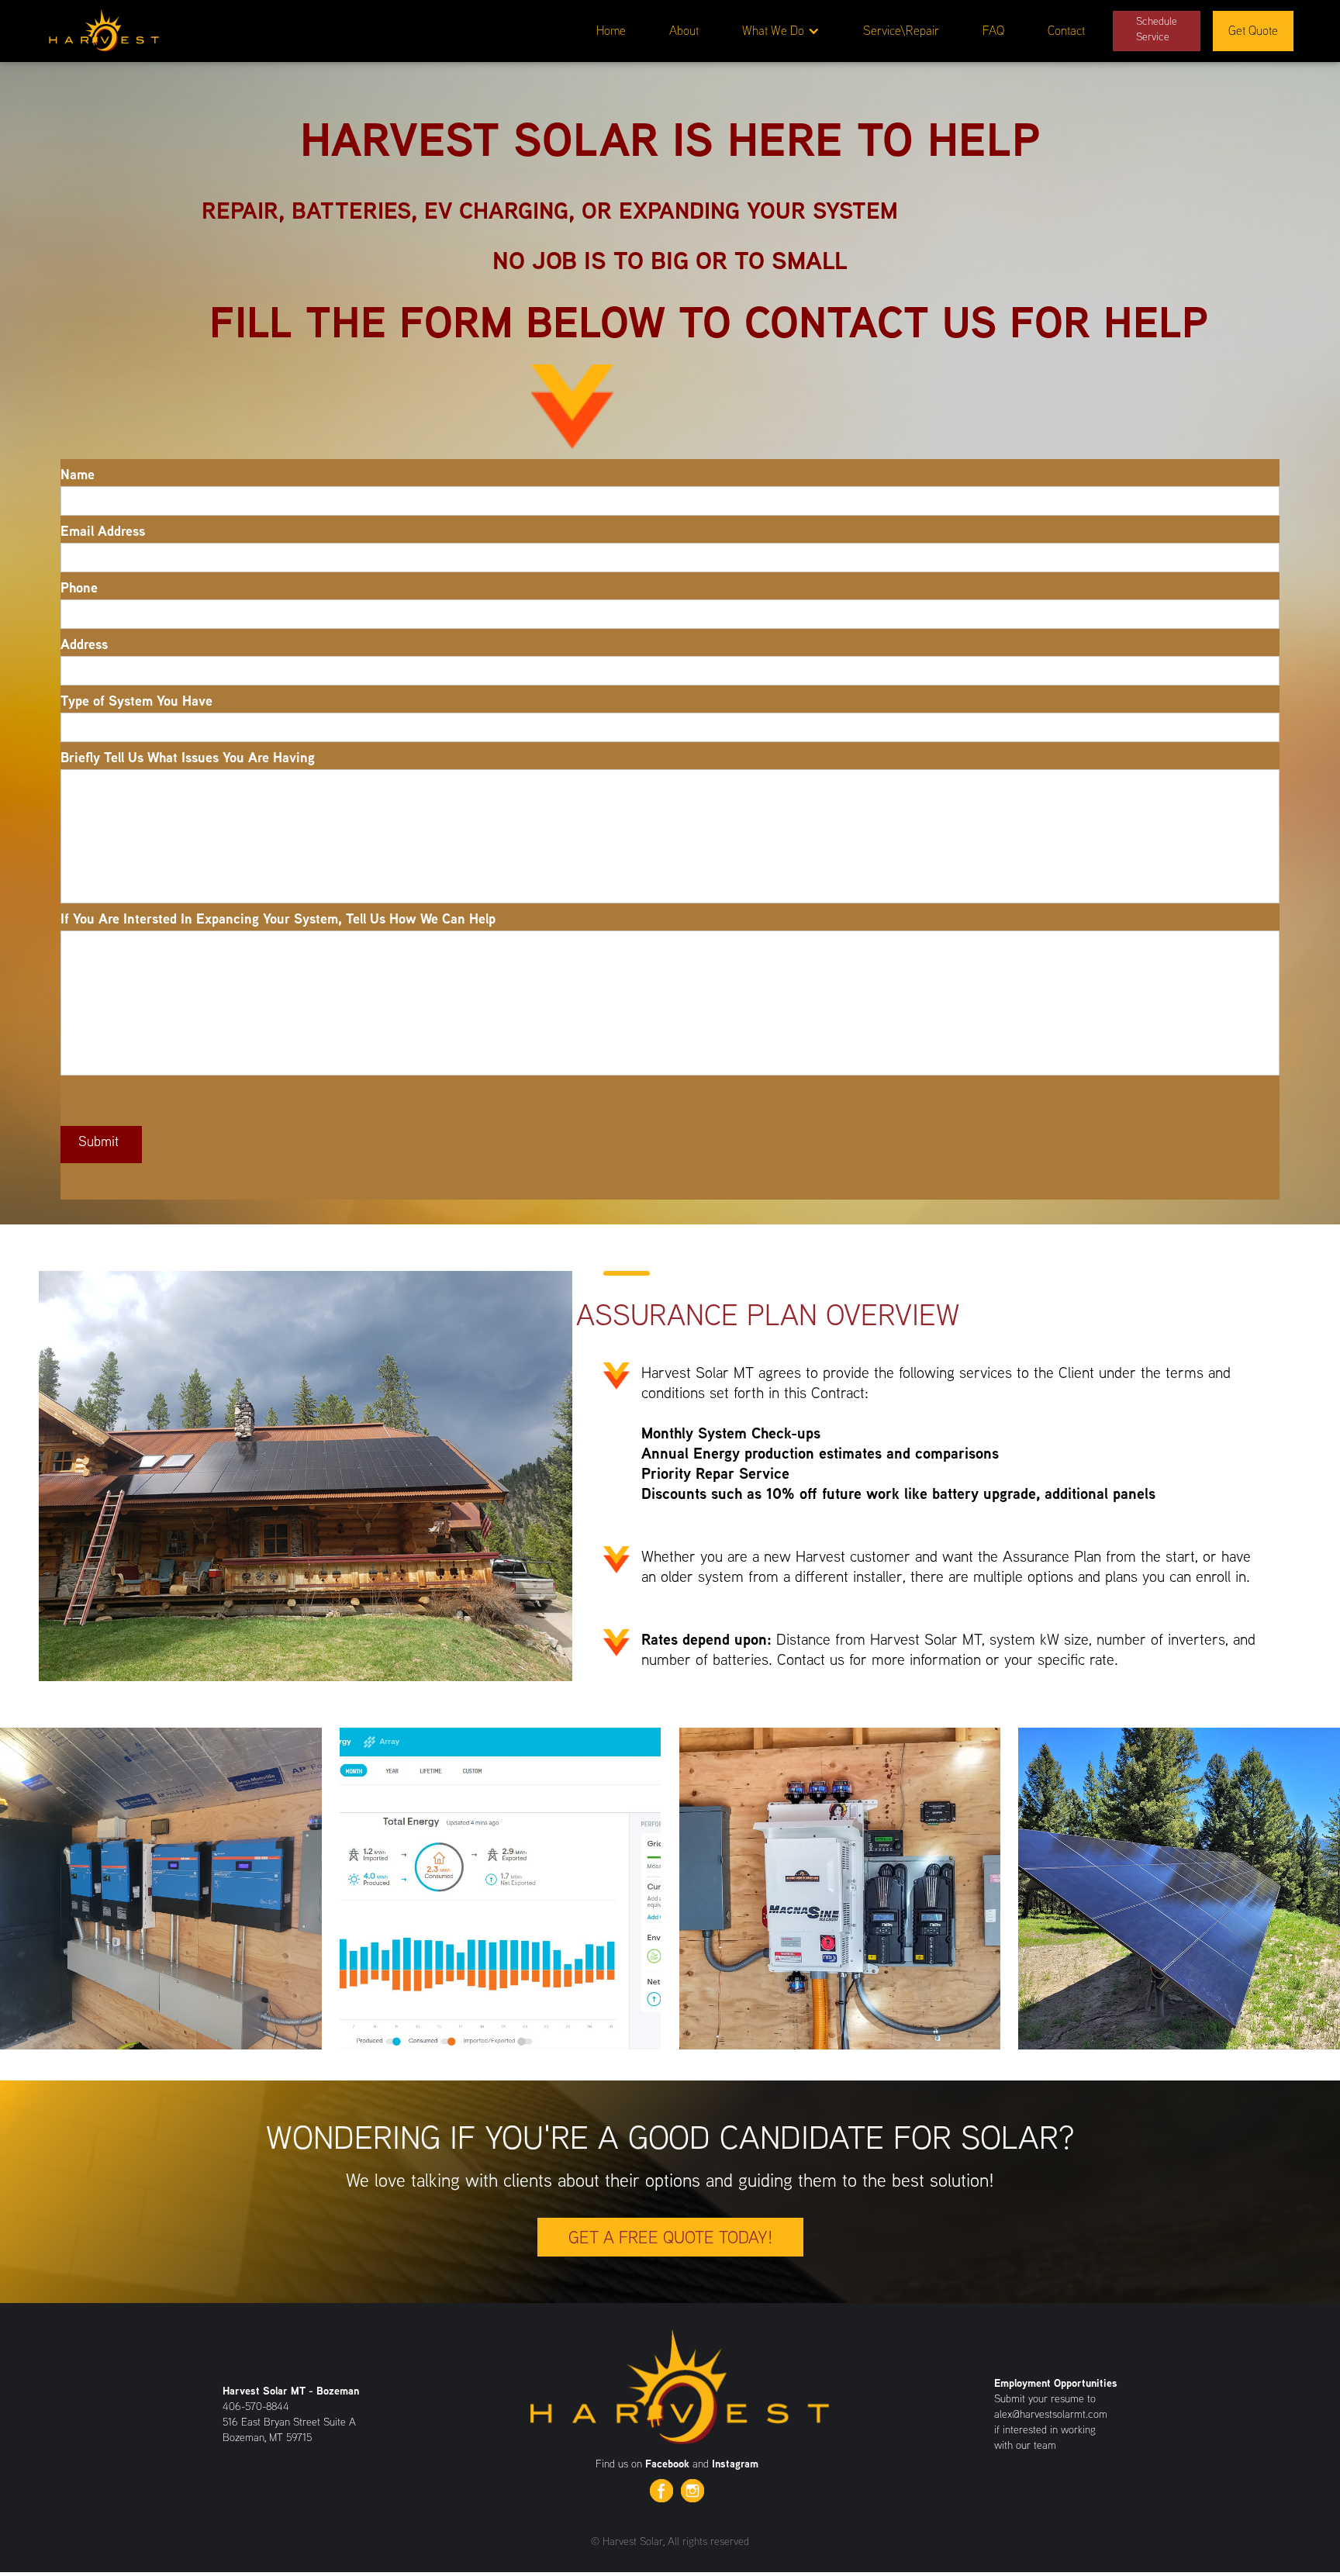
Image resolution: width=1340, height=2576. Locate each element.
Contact (1066, 31)
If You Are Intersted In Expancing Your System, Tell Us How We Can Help (278, 919)
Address (84, 644)
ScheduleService (1157, 29)
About (684, 31)
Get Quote (1253, 31)
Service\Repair (901, 31)
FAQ (993, 31)
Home (611, 31)
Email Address (103, 531)
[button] (781, 31)
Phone (79, 588)
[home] (104, 28)
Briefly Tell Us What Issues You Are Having (188, 758)
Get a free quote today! (670, 2237)
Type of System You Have (136, 701)
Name (78, 475)
